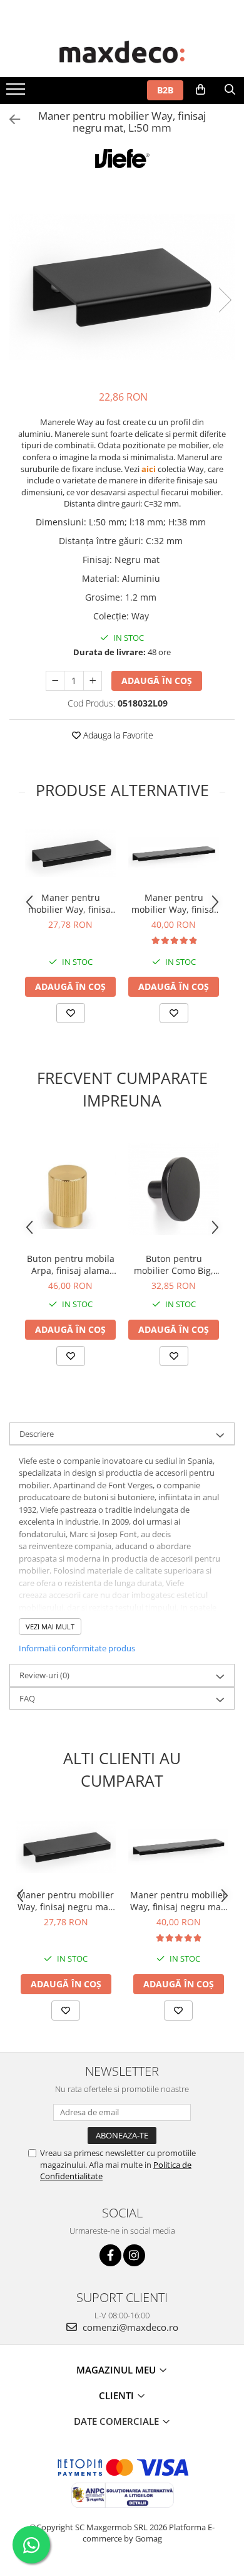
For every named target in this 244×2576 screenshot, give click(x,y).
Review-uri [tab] (44, 1675)
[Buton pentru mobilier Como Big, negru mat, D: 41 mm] (174, 1189)
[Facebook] (110, 2255)
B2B (165, 90)
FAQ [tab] (27, 1698)
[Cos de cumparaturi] (201, 90)
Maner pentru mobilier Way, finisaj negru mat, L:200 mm (174, 903)
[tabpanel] (122, 287)
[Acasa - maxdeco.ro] (122, 53)
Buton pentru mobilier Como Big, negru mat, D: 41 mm (174, 1264)
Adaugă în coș (157, 681)
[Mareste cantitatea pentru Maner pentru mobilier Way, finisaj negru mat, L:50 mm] (93, 681)
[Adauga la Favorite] (71, 1013)
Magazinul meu (117, 2370)
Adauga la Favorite (117, 735)
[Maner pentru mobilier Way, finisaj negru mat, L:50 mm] (122, 287)
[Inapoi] (9, 119)
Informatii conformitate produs (77, 1648)
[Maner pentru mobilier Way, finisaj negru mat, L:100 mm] (70, 854)
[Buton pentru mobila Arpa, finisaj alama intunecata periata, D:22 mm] (70, 1189)
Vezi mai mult (50, 1627)
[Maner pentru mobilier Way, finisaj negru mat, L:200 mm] (174, 854)
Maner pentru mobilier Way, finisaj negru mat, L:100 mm (70, 903)
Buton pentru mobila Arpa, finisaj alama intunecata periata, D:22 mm (71, 1264)
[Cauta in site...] (230, 90)
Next (225, 300)
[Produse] (17, 93)
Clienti (118, 2395)
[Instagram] (134, 2255)
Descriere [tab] (37, 1434)
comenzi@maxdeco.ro (129, 2327)
